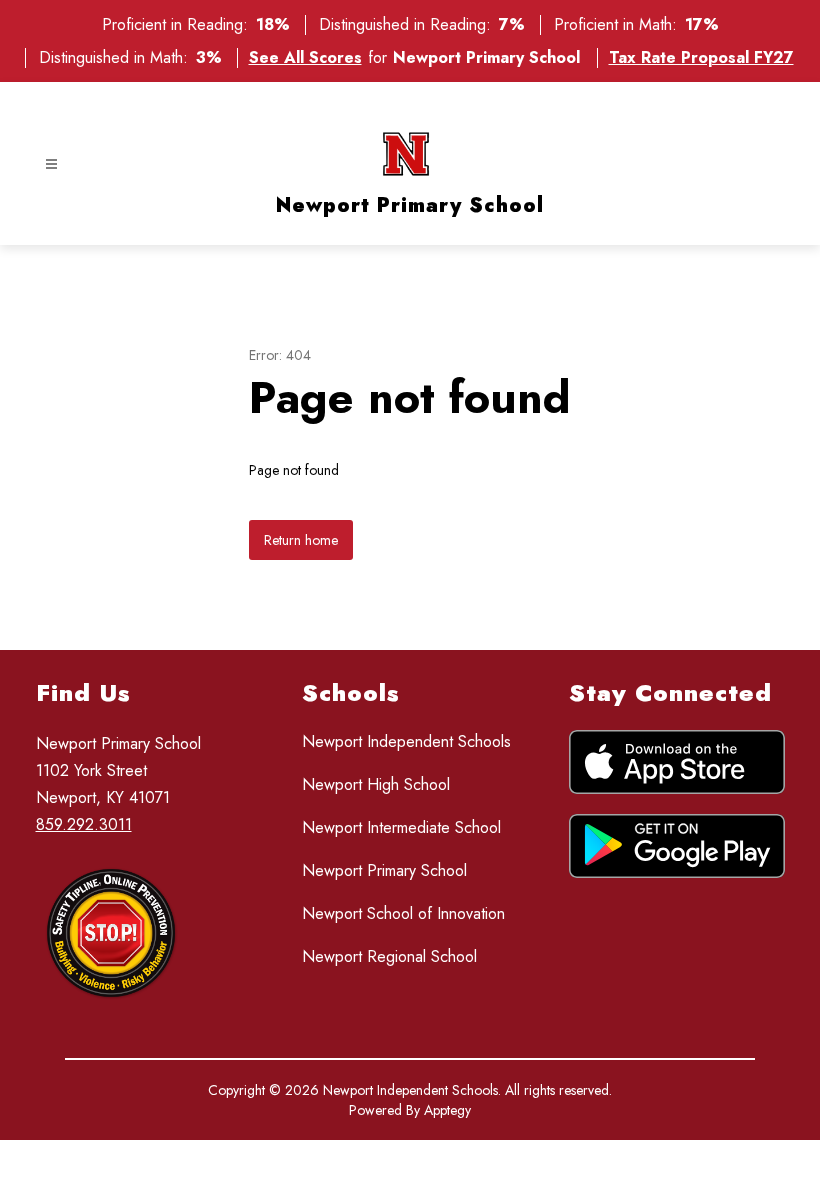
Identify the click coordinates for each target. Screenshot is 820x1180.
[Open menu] (51, 164)
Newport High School (376, 784)
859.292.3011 (84, 824)
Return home (301, 540)
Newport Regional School (389, 956)
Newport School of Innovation (403, 913)
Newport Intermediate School (401, 827)
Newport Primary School (384, 870)
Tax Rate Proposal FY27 (701, 57)
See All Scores (305, 57)
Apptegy (447, 1110)
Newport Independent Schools (406, 741)
